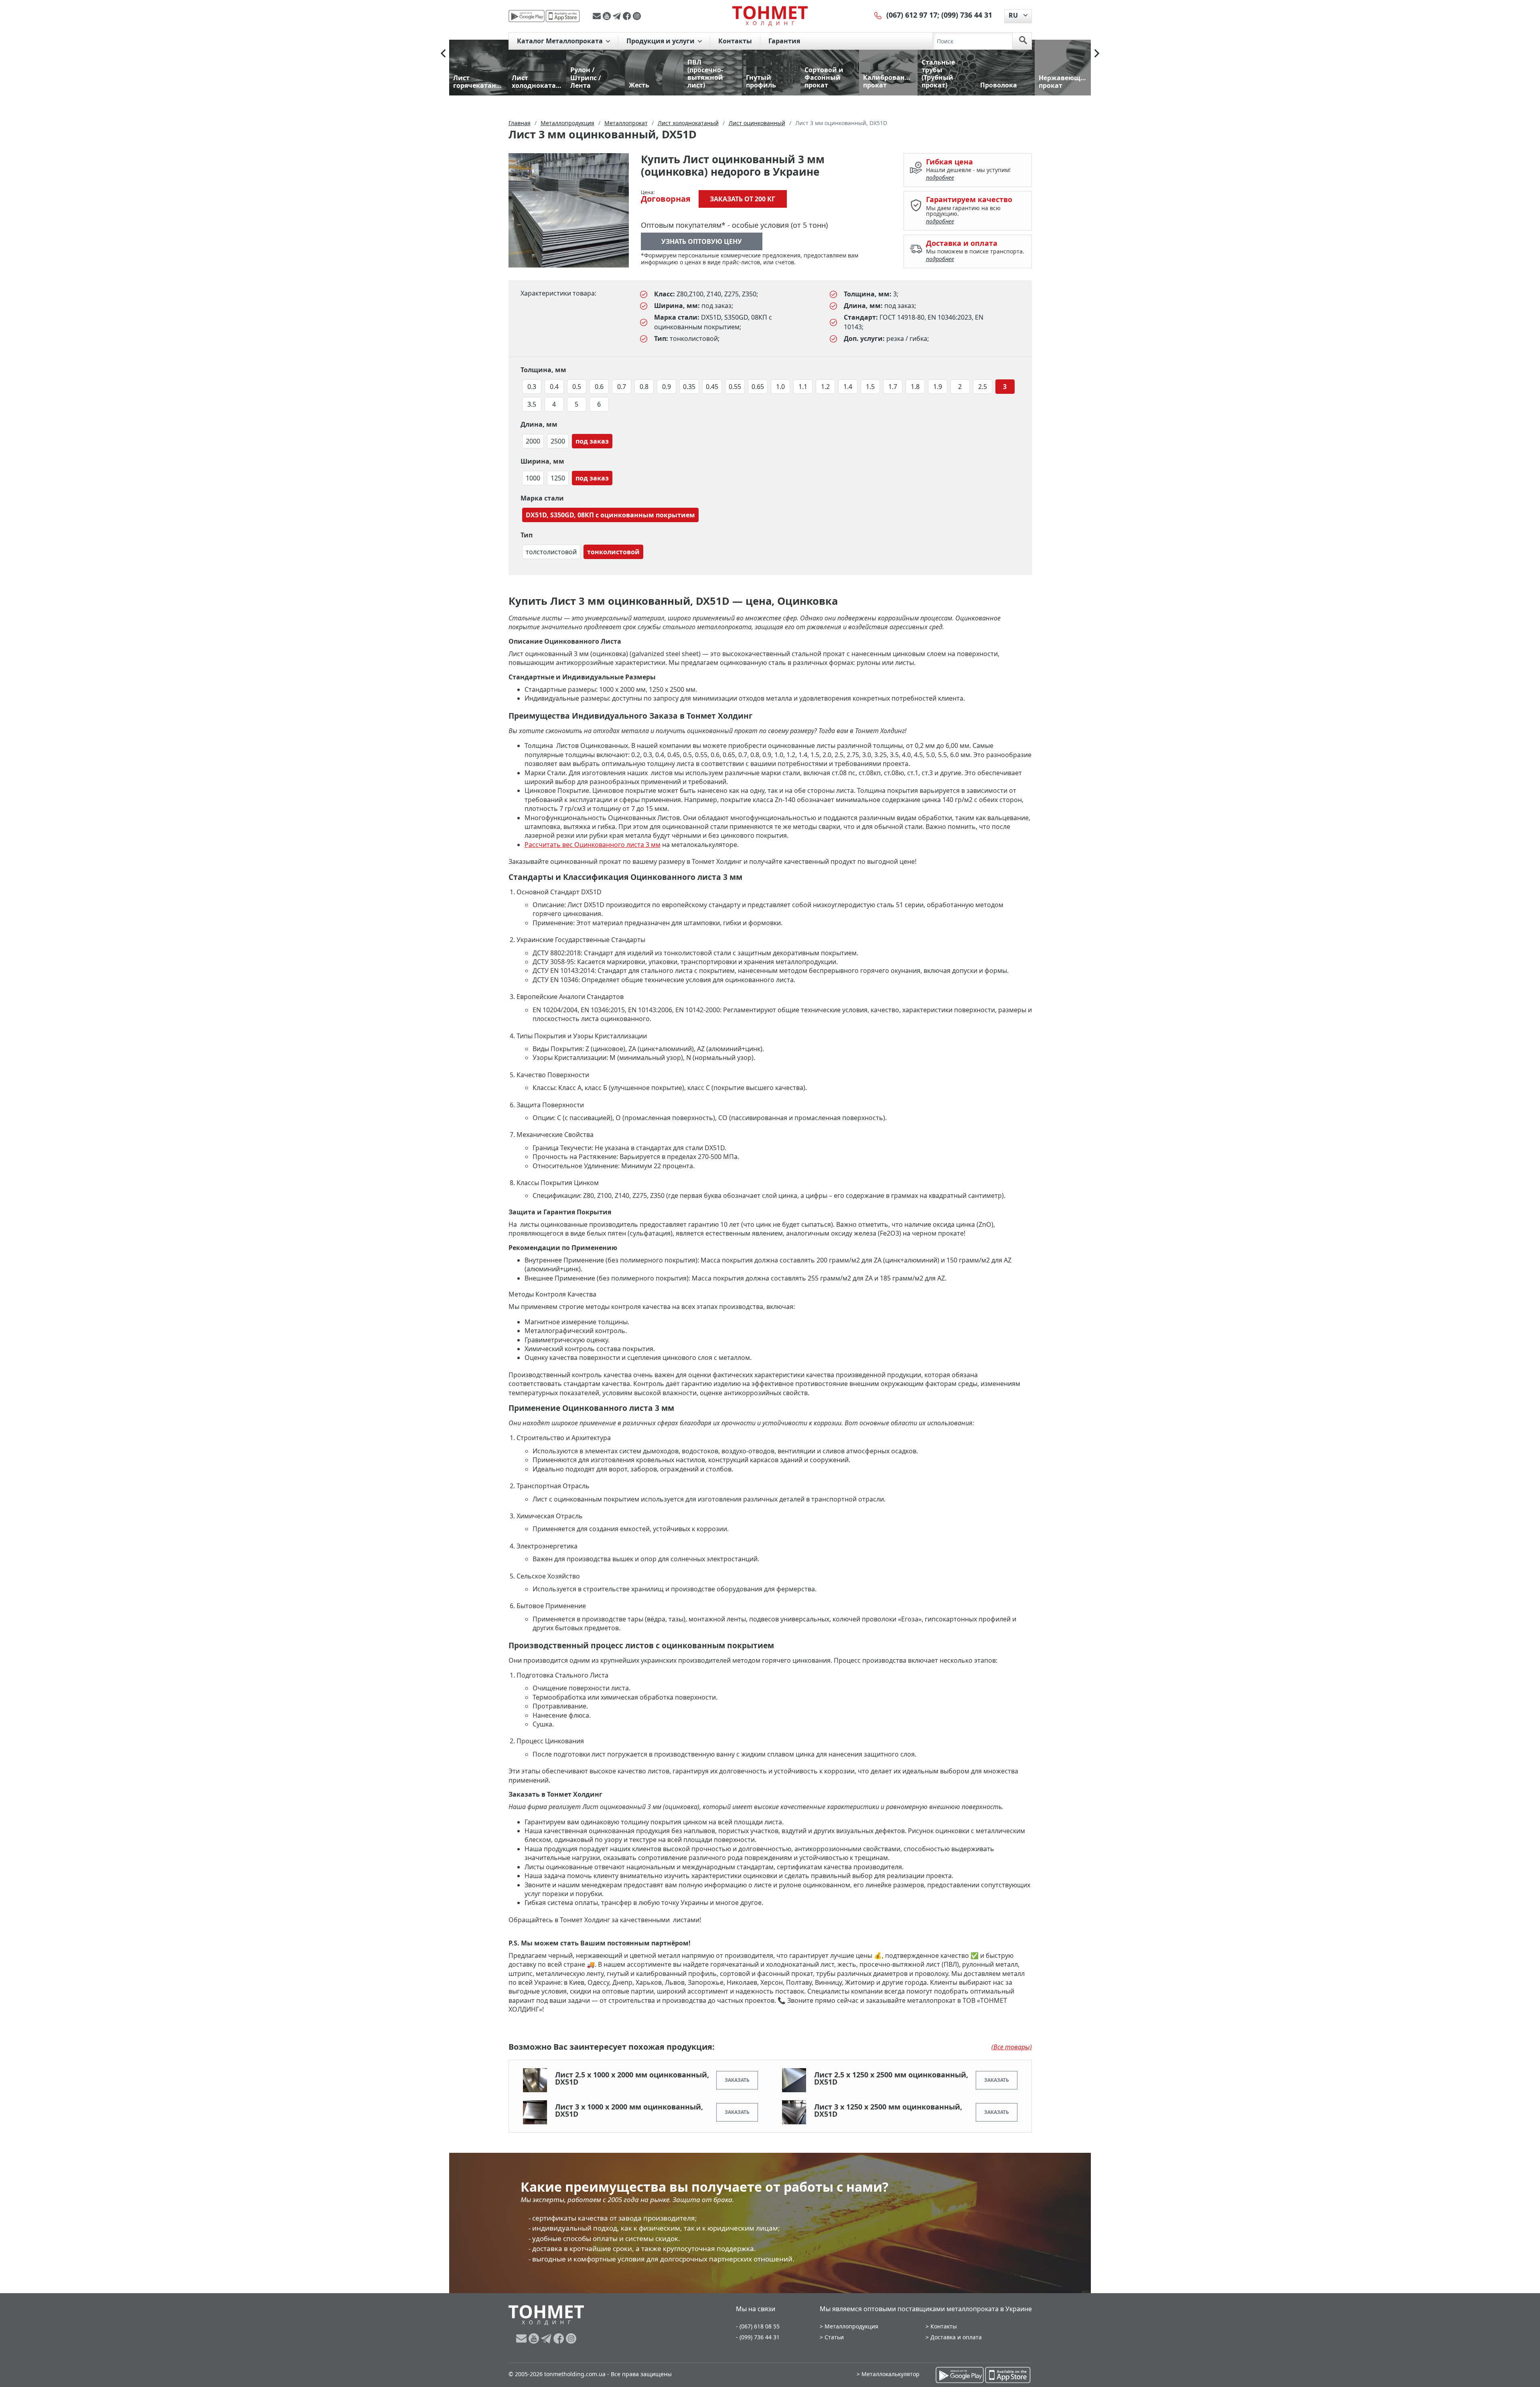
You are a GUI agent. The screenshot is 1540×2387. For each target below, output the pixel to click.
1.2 (825, 387)
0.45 (712, 387)
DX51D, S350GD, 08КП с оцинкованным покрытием (610, 515)
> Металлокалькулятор (888, 2374)
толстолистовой (551, 552)
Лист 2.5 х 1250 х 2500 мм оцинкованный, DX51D (891, 2078)
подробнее (940, 177)
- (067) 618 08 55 (758, 2326)
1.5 (870, 387)
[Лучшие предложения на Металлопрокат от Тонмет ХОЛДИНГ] (770, 16)
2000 (533, 441)
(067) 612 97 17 (912, 15)
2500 (558, 441)
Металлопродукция (851, 2326)
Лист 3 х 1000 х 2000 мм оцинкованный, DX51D (629, 2110)
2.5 (983, 387)
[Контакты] (878, 15)
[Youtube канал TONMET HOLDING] (608, 16)
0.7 (622, 387)
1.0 (780, 387)
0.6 (599, 387)
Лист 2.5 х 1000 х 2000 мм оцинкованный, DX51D (632, 2078)
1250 (558, 478)
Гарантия (784, 41)
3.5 (532, 404)
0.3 (532, 387)
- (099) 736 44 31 (758, 2337)
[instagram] (637, 16)
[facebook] (628, 16)
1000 (533, 478)
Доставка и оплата (956, 2337)
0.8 (644, 387)
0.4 (554, 387)
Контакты (735, 41)
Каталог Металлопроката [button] (561, 41)
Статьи (834, 2337)
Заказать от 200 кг (743, 199)
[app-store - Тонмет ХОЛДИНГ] (563, 16)
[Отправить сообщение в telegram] (618, 16)
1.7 (893, 387)
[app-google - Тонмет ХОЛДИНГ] (527, 16)
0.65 (758, 387)
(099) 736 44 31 (967, 15)
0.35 (689, 387)
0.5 (577, 387)
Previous (443, 53)
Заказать (737, 2080)
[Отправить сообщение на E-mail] (598, 16)
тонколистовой (613, 552)
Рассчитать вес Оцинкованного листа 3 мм (593, 845)
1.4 (848, 387)
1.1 (803, 387)
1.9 (938, 387)
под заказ (592, 441)
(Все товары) (1012, 2047)
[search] (1023, 41)
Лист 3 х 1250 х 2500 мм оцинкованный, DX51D (888, 2110)
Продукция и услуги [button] (661, 41)
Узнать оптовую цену (702, 241)
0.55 (735, 387)
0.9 (667, 387)
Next (1097, 53)
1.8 (915, 387)
